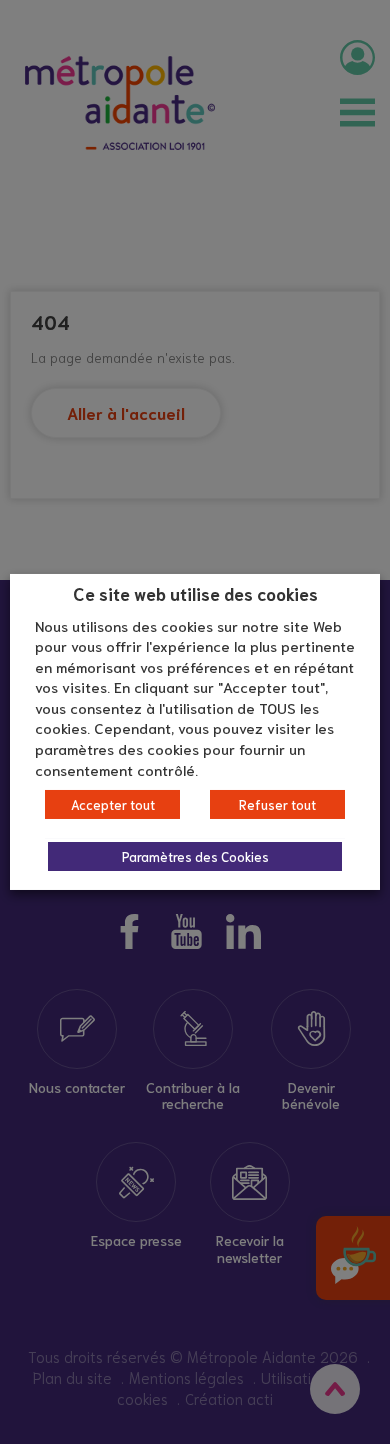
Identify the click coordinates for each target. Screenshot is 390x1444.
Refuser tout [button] (277, 804)
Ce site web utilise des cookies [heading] (195, 593)
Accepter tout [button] (113, 804)
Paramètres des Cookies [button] (195, 856)
